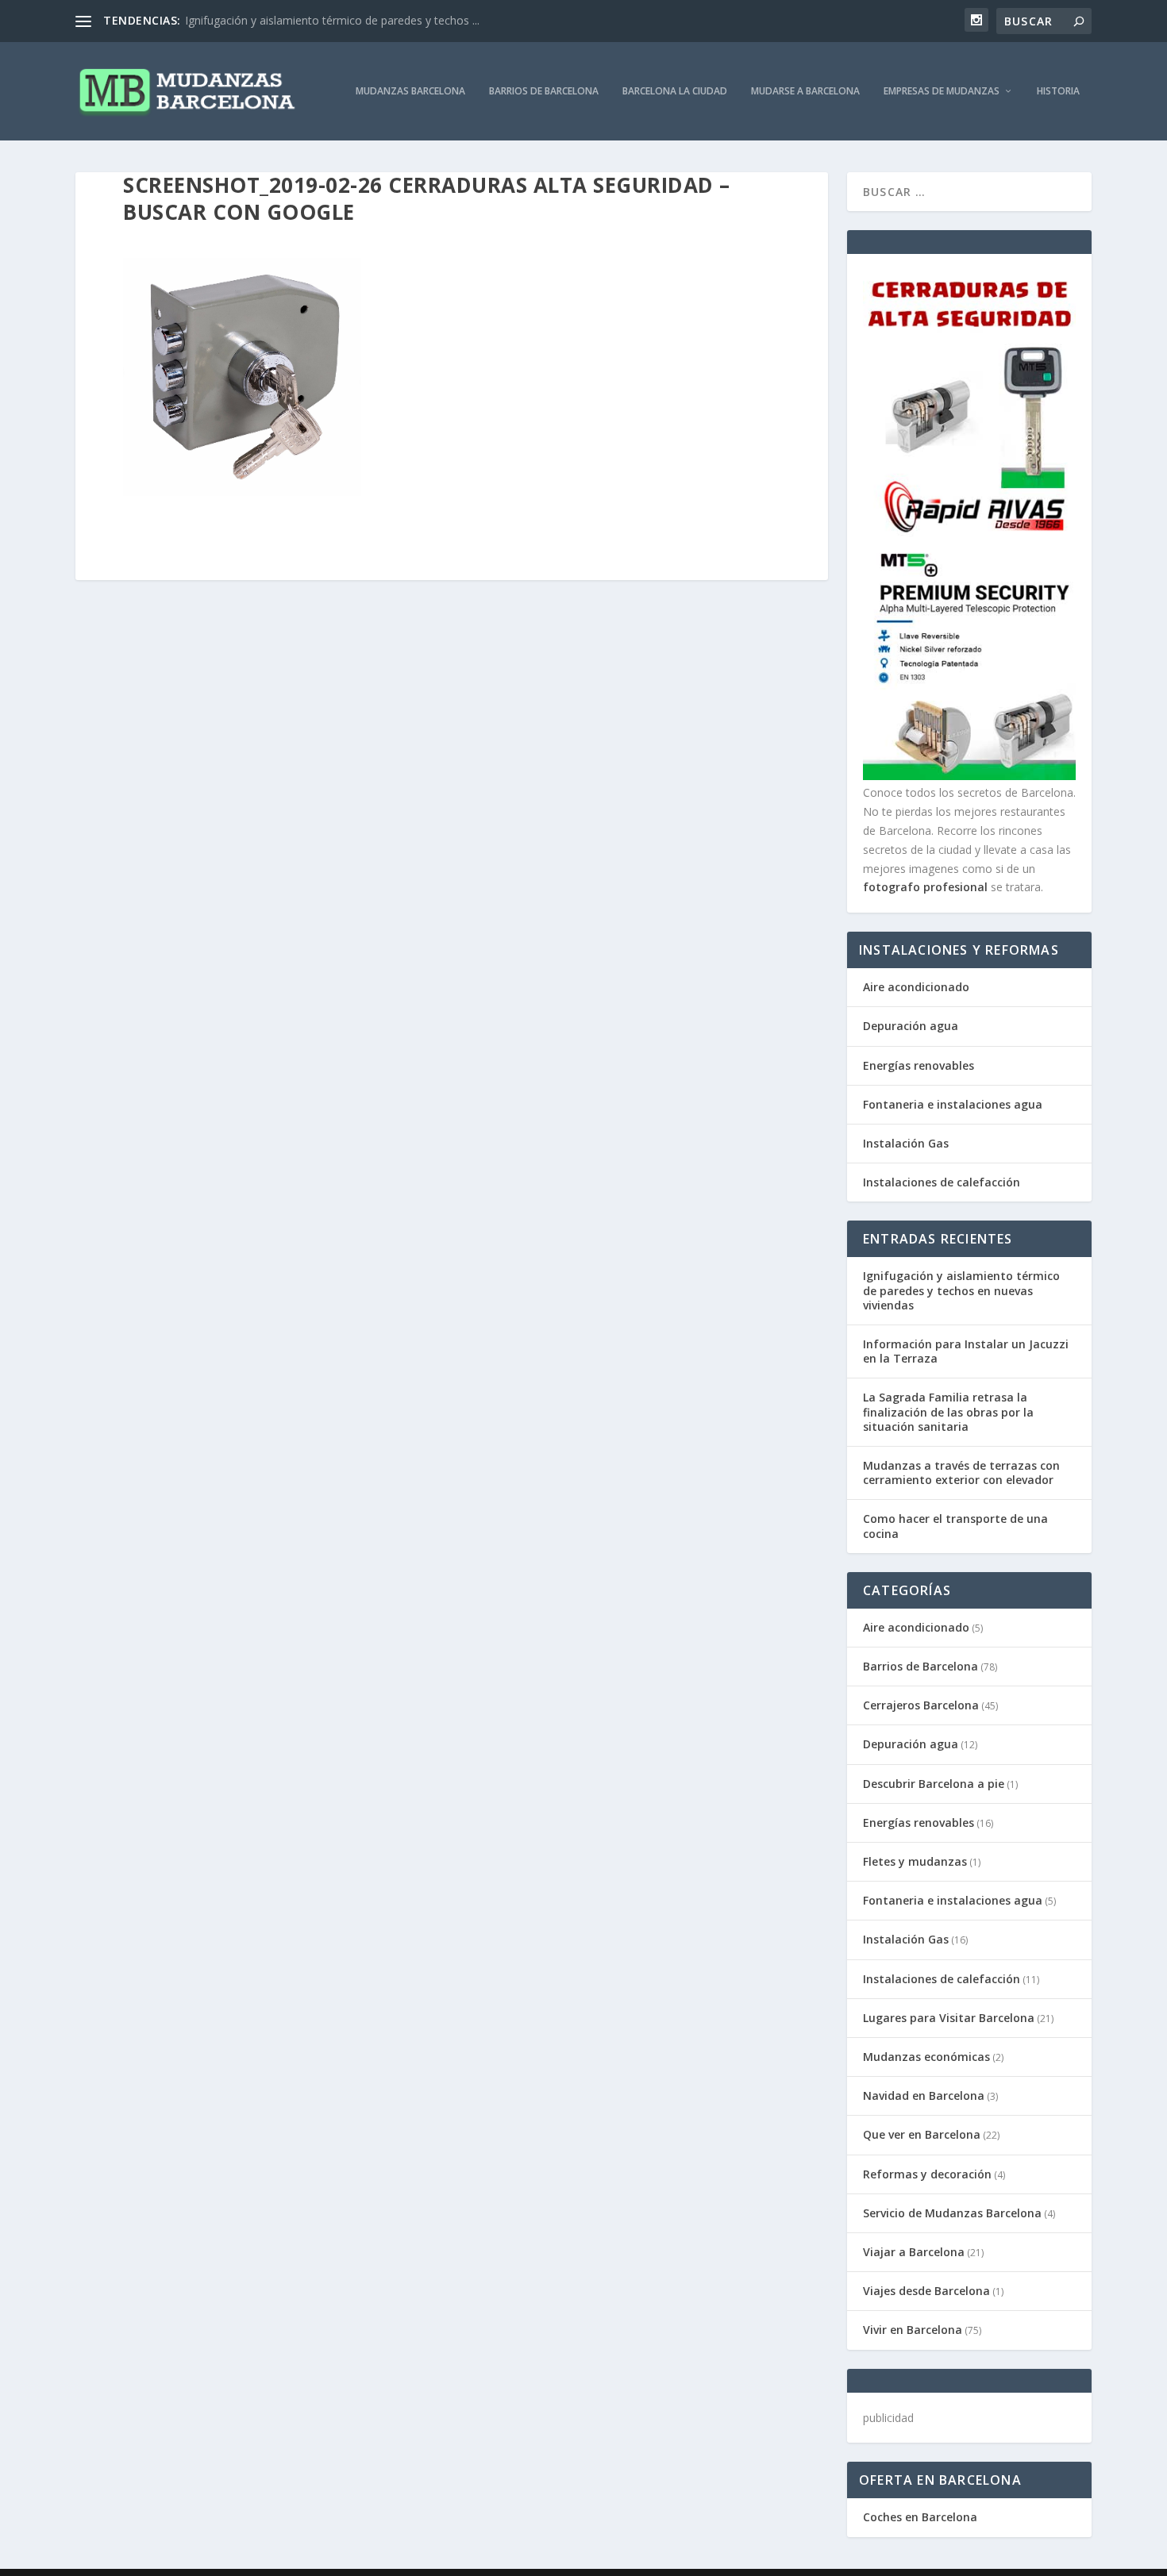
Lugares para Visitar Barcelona (949, 2018)
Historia (1058, 91)
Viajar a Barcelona (914, 2252)
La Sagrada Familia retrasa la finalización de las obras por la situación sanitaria (948, 1411)
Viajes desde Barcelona (926, 2291)
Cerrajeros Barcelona (921, 1705)
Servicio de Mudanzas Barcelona (952, 2213)
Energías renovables (919, 1065)
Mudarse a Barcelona (805, 91)
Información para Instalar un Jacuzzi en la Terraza (966, 1351)
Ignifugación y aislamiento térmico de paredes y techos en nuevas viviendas (961, 1290)
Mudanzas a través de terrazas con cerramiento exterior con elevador (961, 1473)
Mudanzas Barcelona (410, 91)
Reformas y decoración (927, 2174)
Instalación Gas (906, 1143)
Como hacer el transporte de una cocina (955, 1526)
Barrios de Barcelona (544, 91)
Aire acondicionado (916, 987)
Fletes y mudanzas (915, 1861)
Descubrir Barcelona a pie (934, 1784)
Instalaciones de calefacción (942, 1182)
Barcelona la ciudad (675, 91)
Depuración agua (911, 1026)
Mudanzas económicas (926, 2057)
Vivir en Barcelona (913, 2330)
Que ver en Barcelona (922, 2134)
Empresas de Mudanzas (942, 91)
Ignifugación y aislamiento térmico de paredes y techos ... (332, 20)
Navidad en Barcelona (924, 2095)
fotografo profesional (925, 887)
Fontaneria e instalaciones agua (953, 1104)
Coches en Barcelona (920, 2517)
